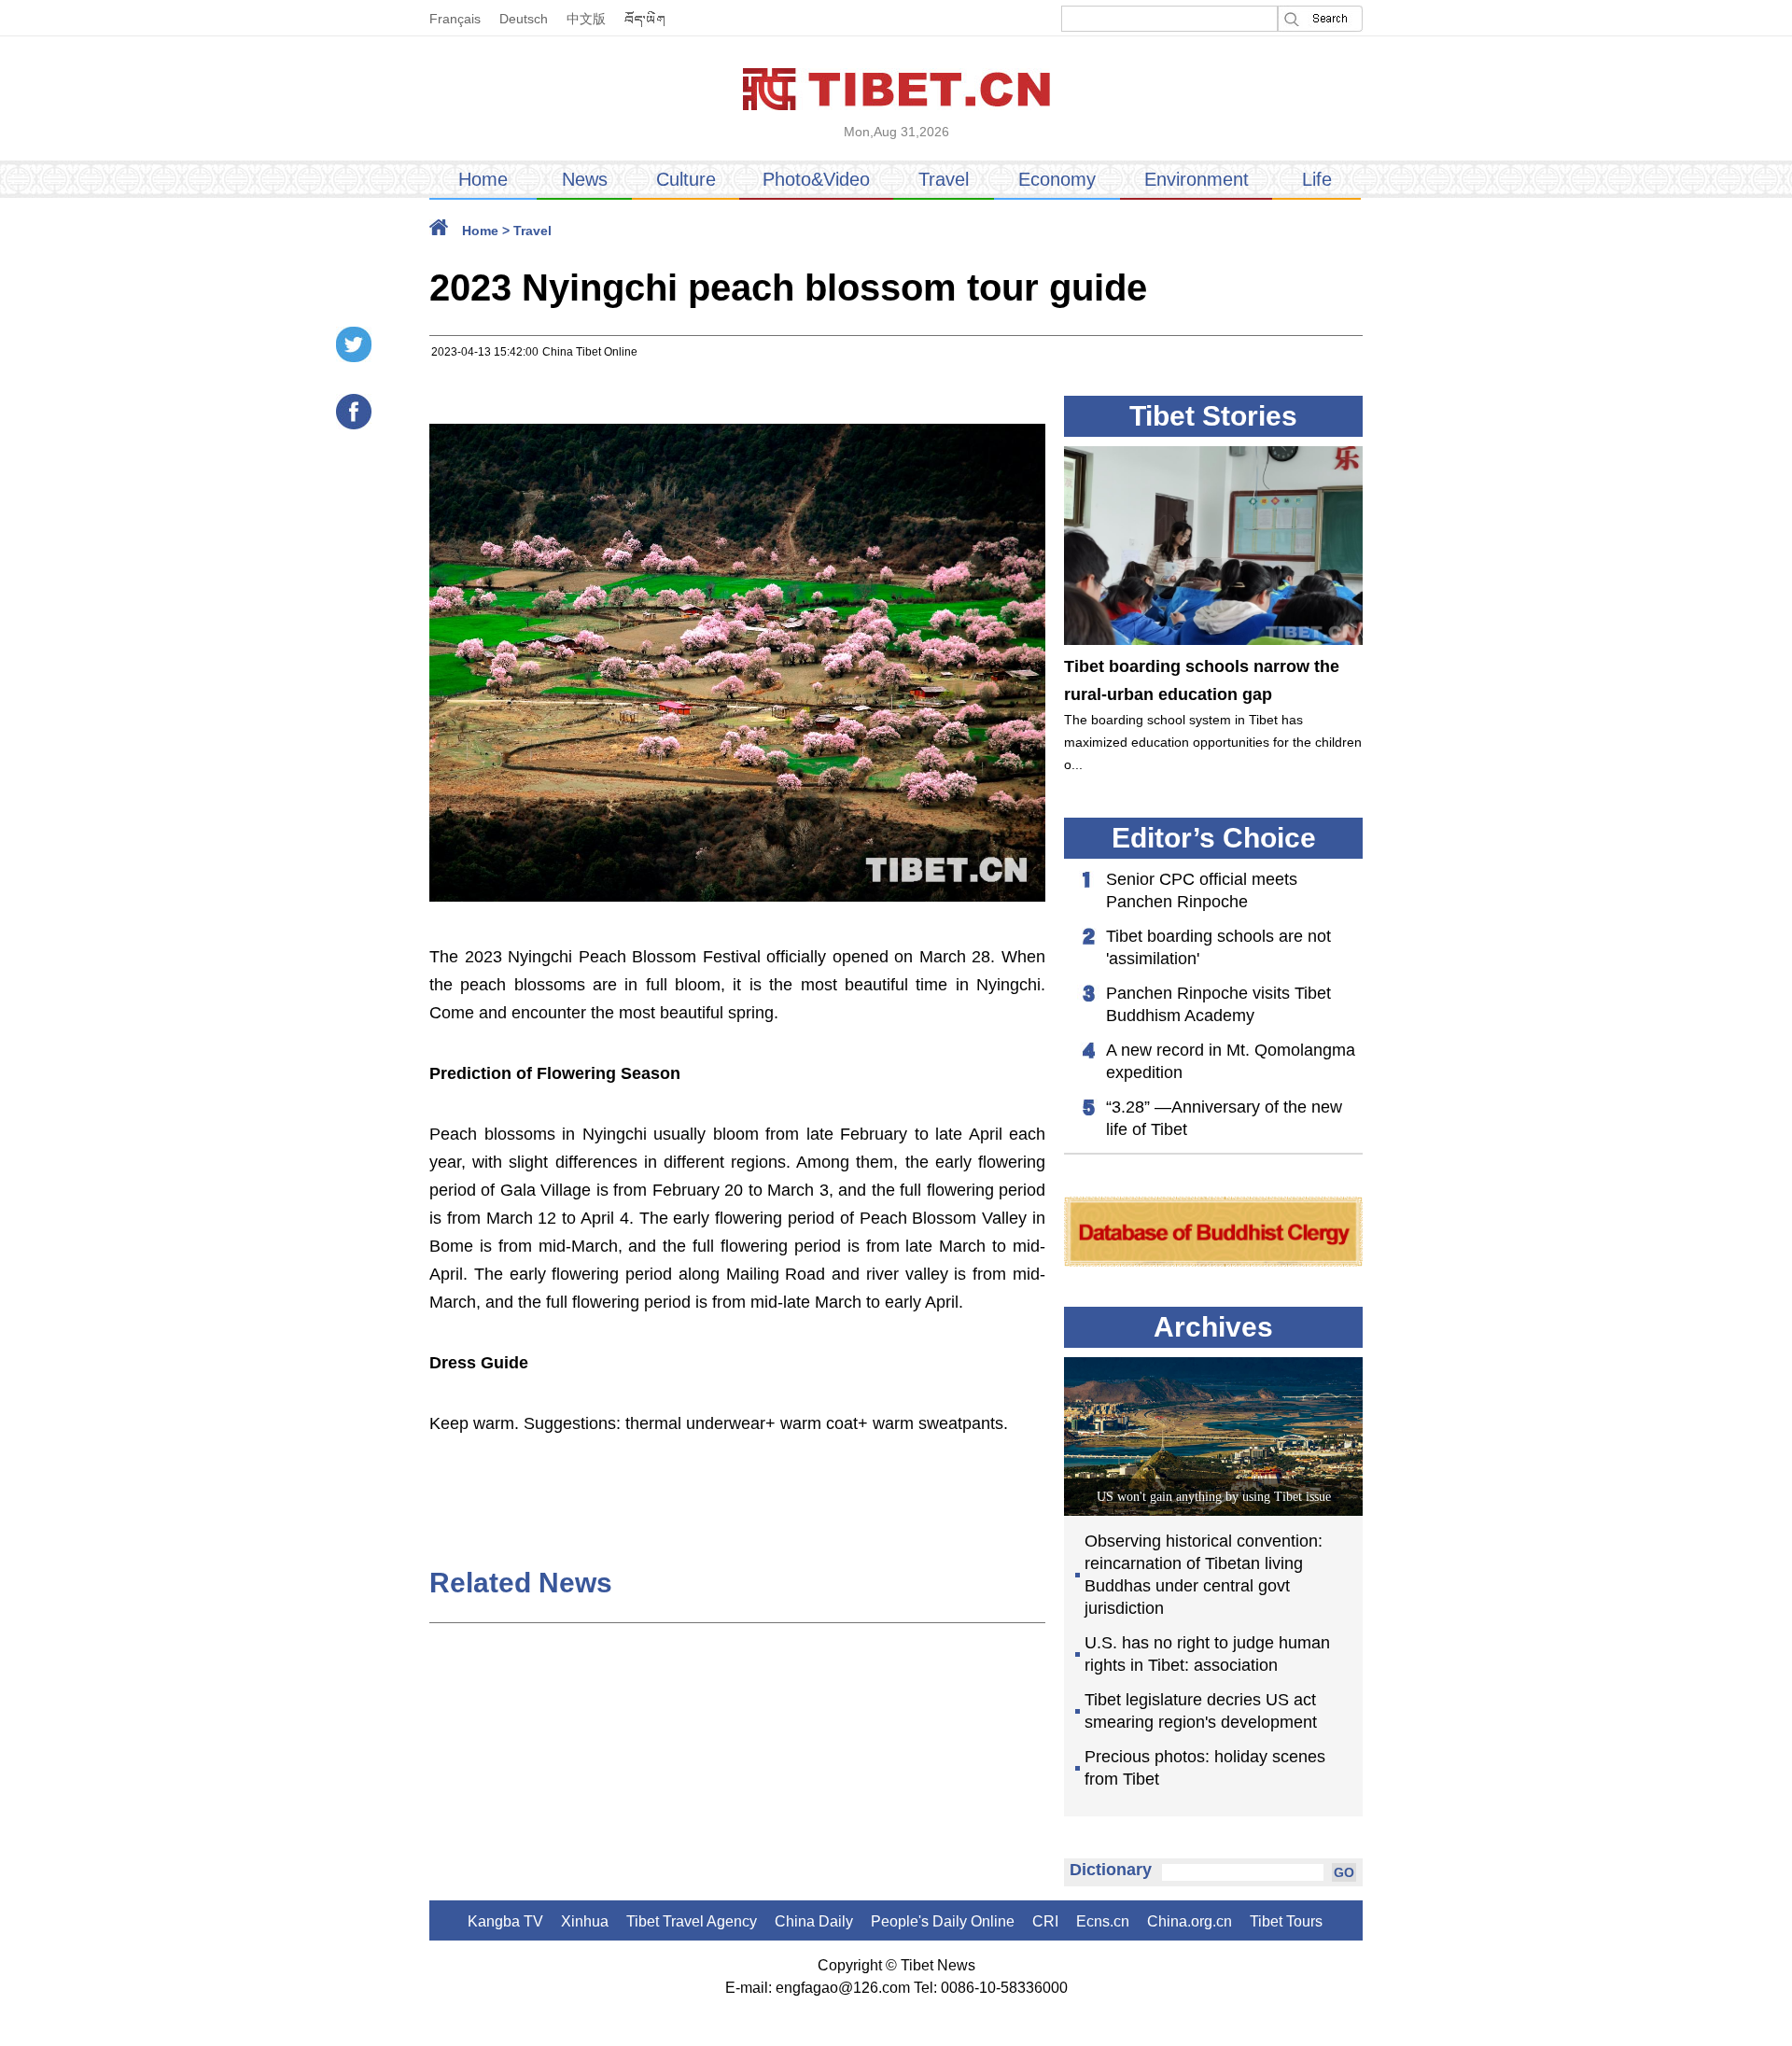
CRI (1045, 1921)
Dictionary (1111, 1870)
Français (455, 19)
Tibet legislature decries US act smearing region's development (1201, 1711)
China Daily (814, 1921)
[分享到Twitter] (354, 344)
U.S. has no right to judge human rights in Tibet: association (1207, 1654)
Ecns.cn (1103, 1921)
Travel (944, 179)
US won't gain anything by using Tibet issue (1214, 1497)
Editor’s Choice (1214, 838)
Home (483, 179)
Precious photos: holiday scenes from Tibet (1205, 1768)
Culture (686, 179)
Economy (1057, 179)
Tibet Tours (1286, 1921)
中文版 (586, 19)
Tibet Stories (1213, 416)
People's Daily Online (943, 1921)
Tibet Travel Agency (692, 1921)
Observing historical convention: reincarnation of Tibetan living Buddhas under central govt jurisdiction (1204, 1575)
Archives (1213, 1327)
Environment (1197, 179)
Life (1317, 179)
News (585, 179)
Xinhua (585, 1921)
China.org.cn (1190, 1921)
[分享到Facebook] (354, 412)
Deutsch (524, 19)
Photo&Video (816, 179)
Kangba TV (505, 1921)
